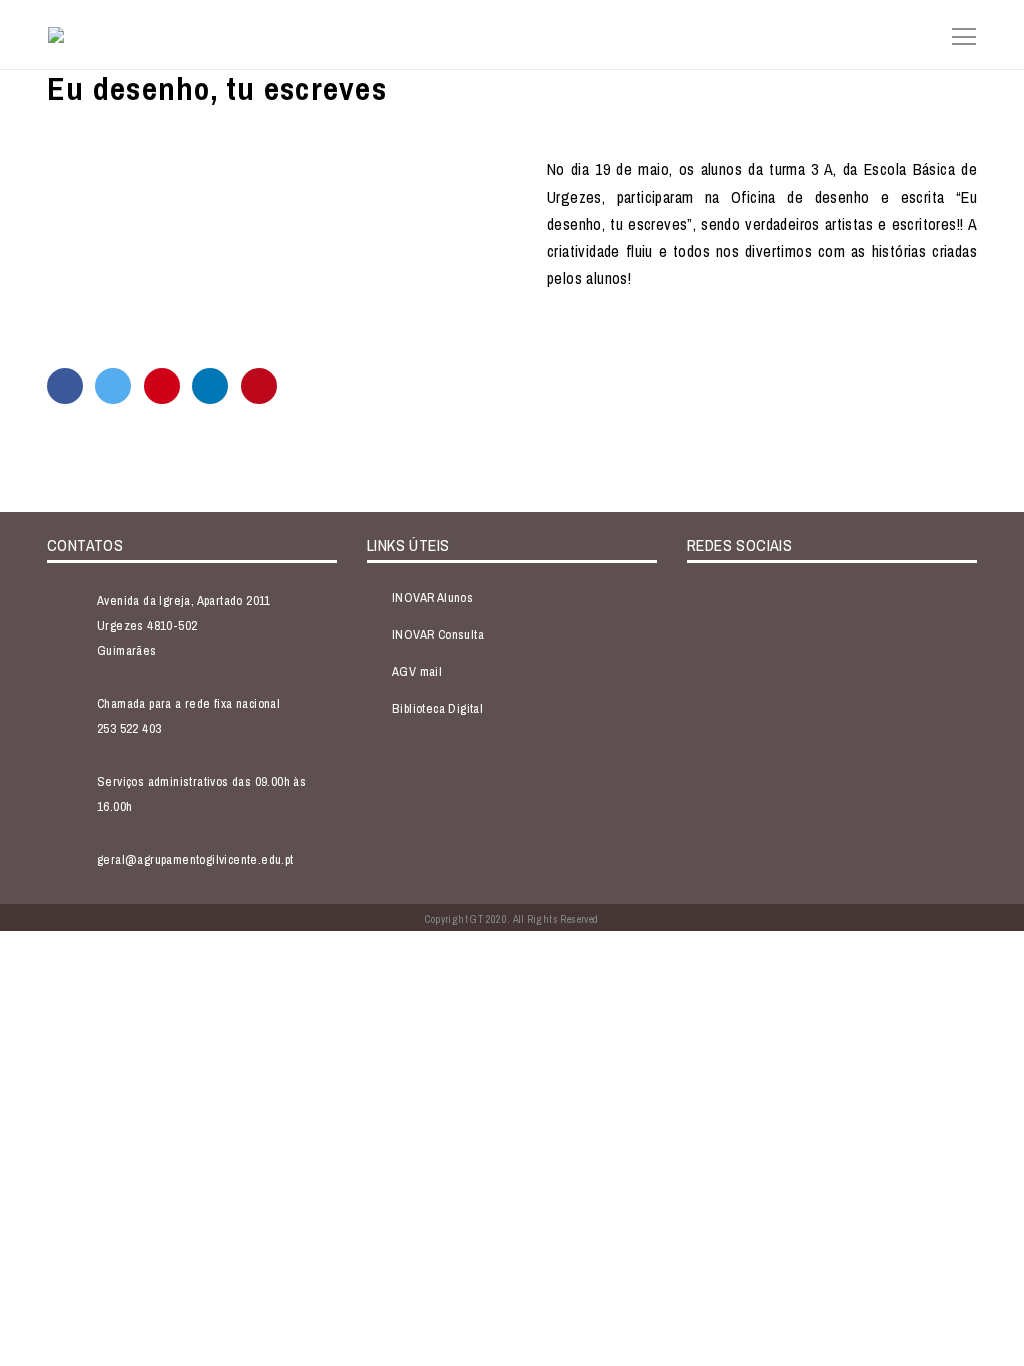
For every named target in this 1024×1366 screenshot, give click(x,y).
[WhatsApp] (162, 386)
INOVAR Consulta (438, 634)
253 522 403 (129, 728)
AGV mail (417, 671)
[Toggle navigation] (958, 34)
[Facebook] (65, 386)
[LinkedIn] (210, 386)
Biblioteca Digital (437, 708)
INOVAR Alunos (432, 597)
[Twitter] (113, 386)
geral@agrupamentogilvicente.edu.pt (195, 859)
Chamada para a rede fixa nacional (188, 703)
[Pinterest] (259, 386)
